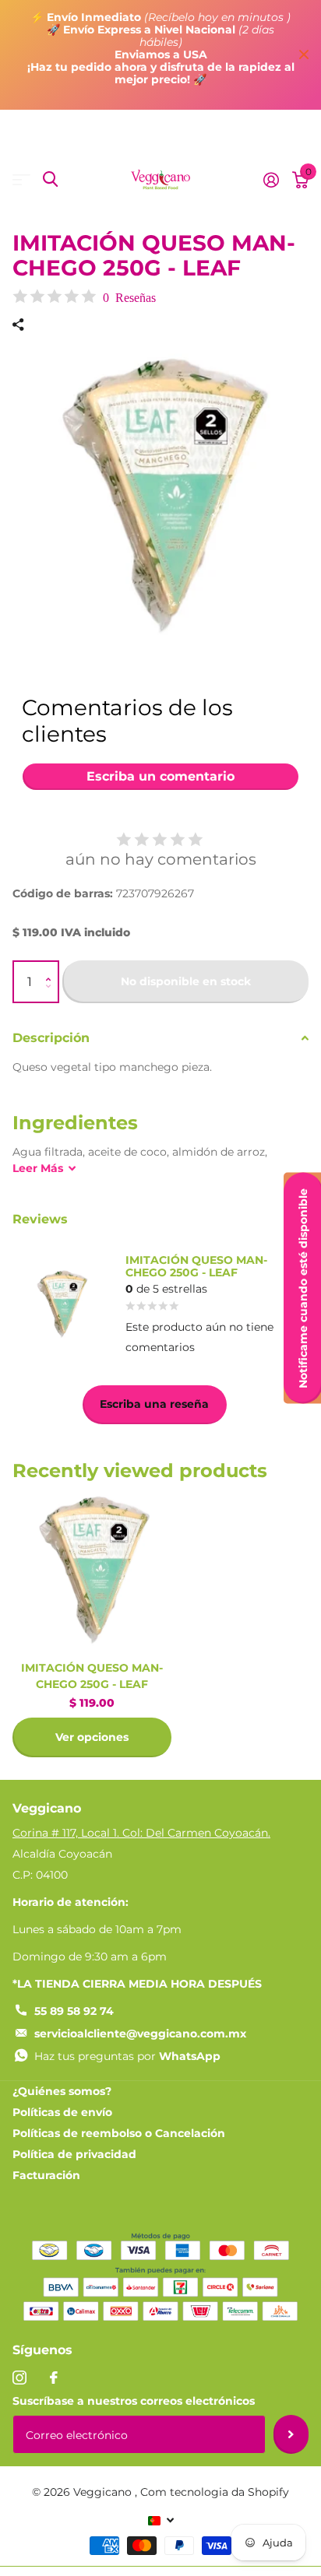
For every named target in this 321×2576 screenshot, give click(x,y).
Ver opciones (92, 1737)
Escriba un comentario (160, 776)
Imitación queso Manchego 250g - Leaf (92, 1676)
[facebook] (54, 2378)
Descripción (51, 1038)
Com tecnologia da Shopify (215, 2492)
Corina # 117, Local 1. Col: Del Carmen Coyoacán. (141, 1833)
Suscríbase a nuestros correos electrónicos (134, 2401)
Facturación (46, 2175)
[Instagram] (19, 2378)
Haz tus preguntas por (127, 2056)
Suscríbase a (291, 2434)
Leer (38, 1168)
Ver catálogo (21, 179)
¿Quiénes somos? (62, 2091)
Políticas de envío (62, 2112)
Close (304, 55)
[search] (50, 179)
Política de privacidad (74, 2154)
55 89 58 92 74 (74, 2011)
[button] (52, 968)
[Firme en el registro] (271, 180)
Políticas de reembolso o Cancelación (119, 2133)
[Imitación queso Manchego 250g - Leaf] (92, 1570)
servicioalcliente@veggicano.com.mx (140, 2034)
